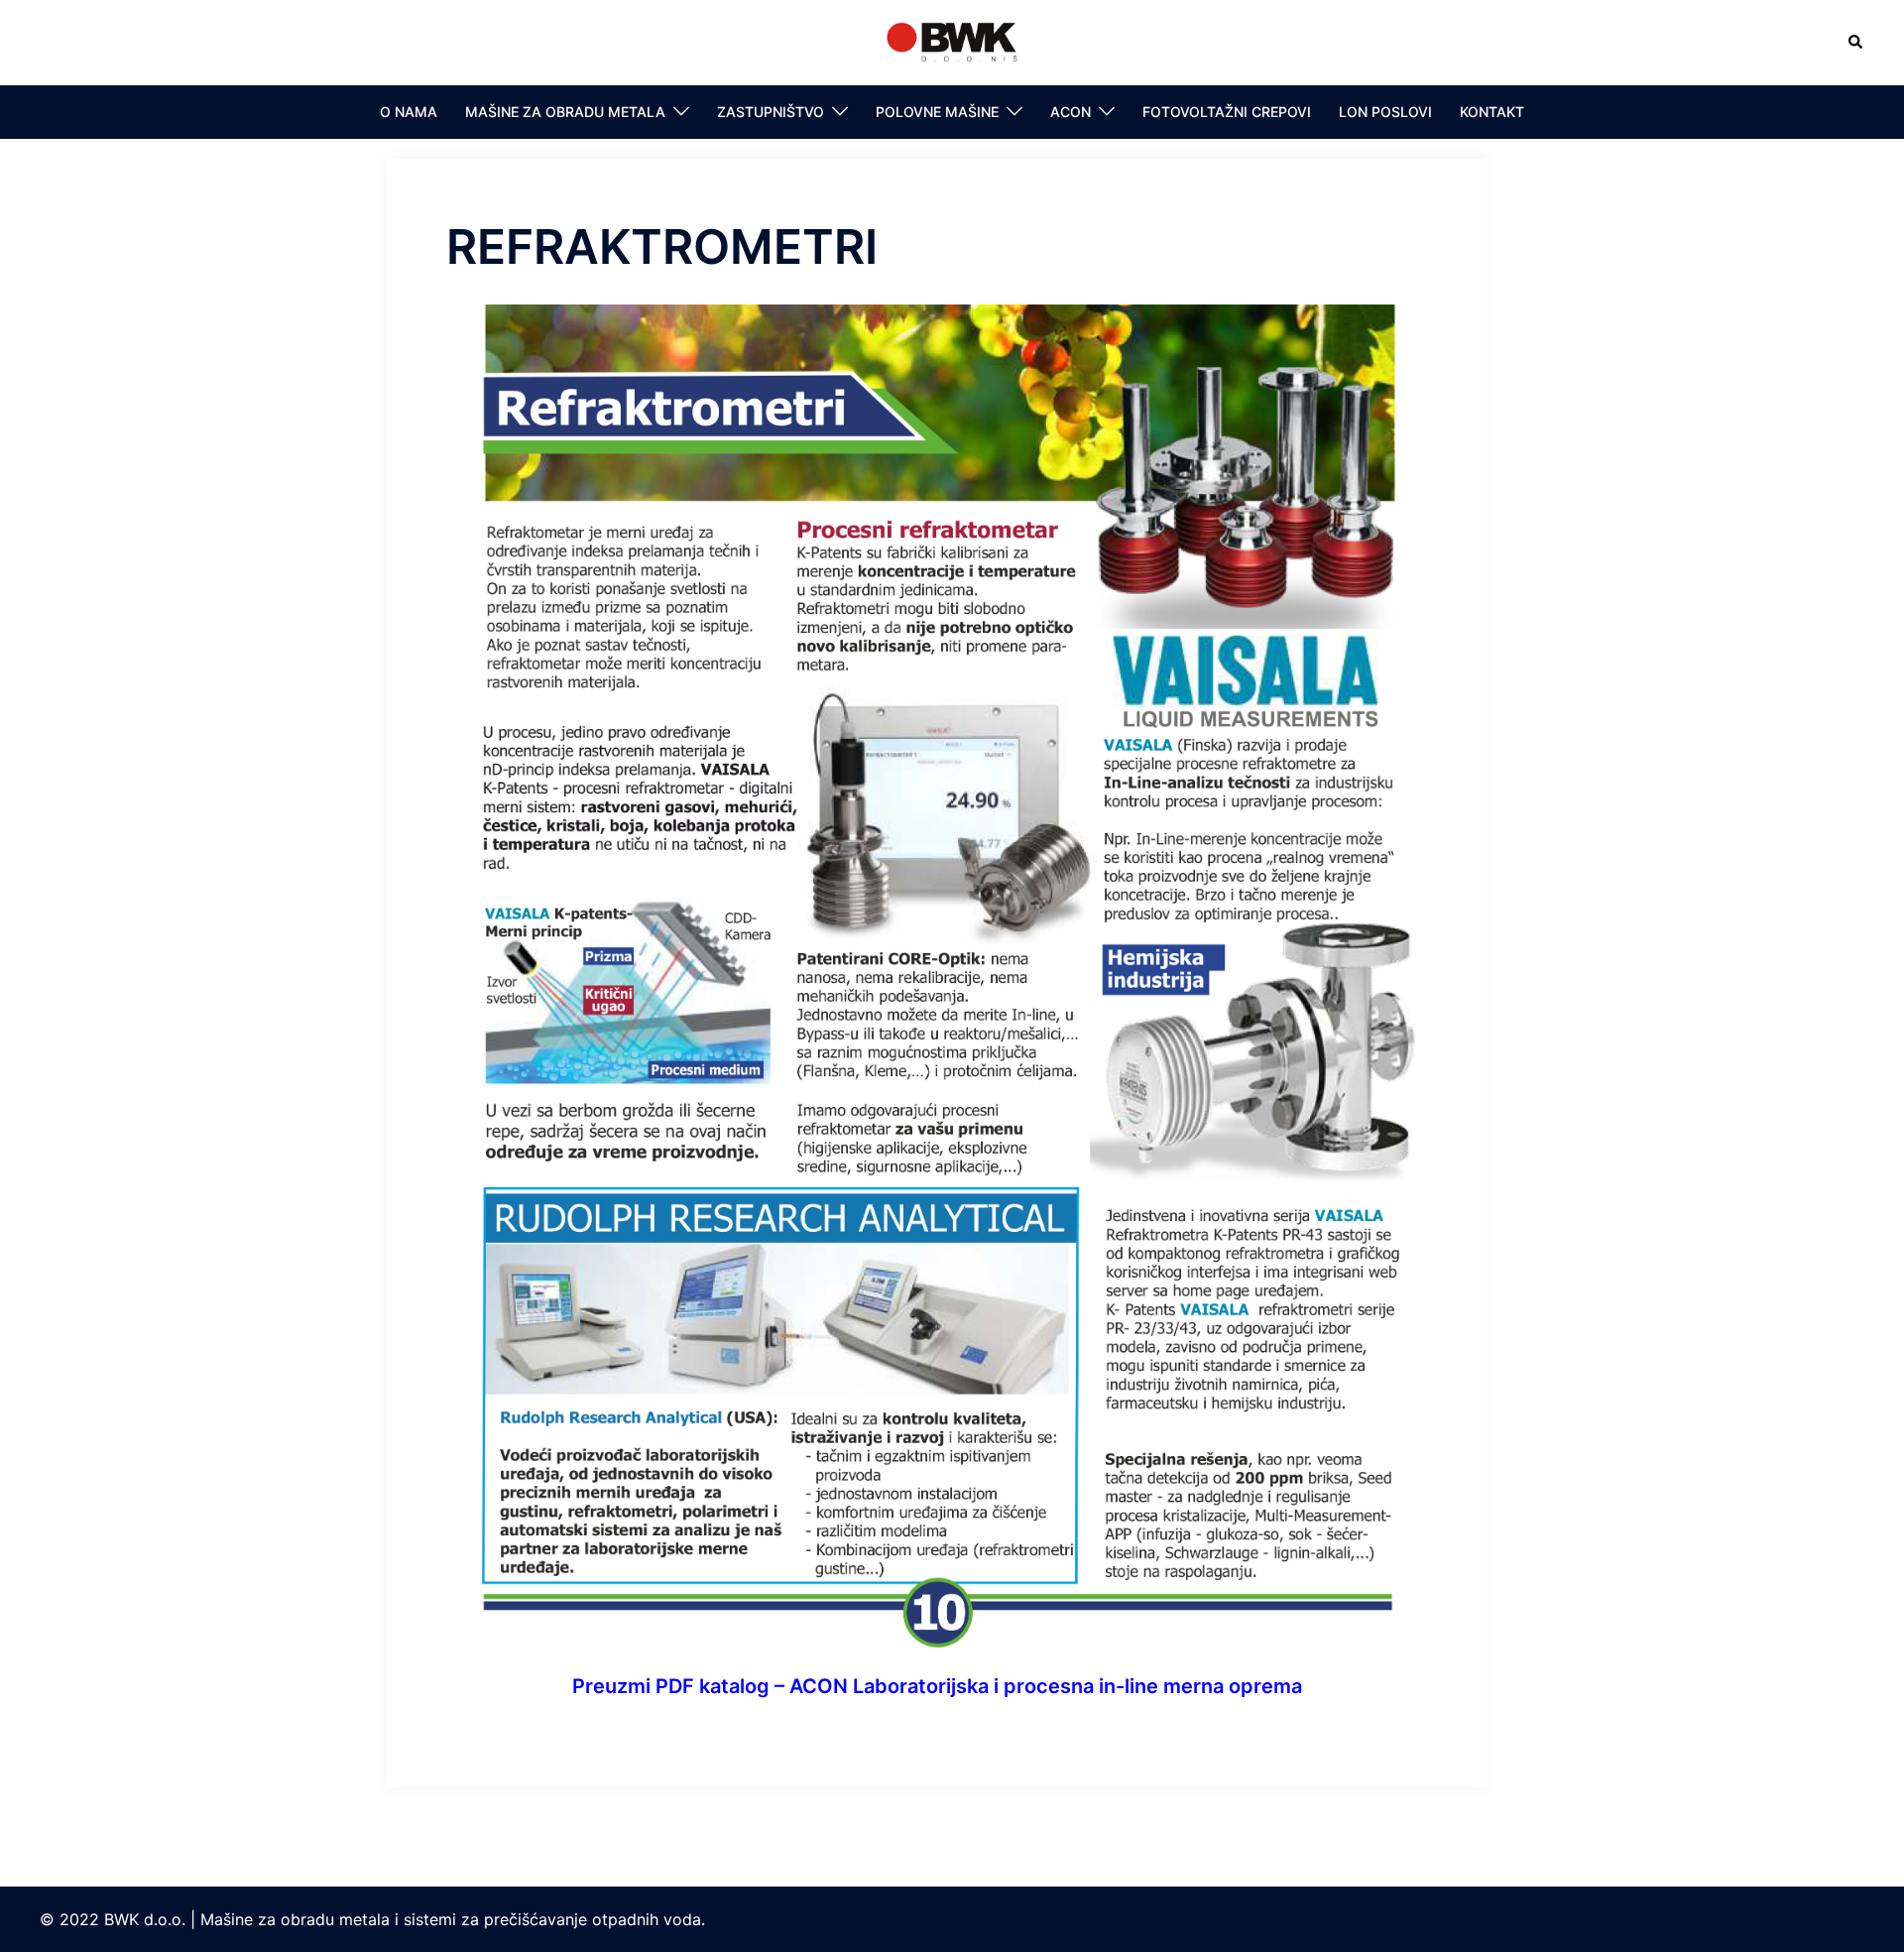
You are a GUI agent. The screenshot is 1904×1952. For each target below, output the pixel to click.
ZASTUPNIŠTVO (771, 112)
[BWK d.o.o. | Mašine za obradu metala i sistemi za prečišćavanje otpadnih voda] (952, 41)
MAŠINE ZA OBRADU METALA (565, 112)
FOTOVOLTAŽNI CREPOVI (1227, 112)
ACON (1071, 112)
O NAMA (409, 112)
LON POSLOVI (1385, 112)
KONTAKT (1492, 112)
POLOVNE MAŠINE (937, 112)
